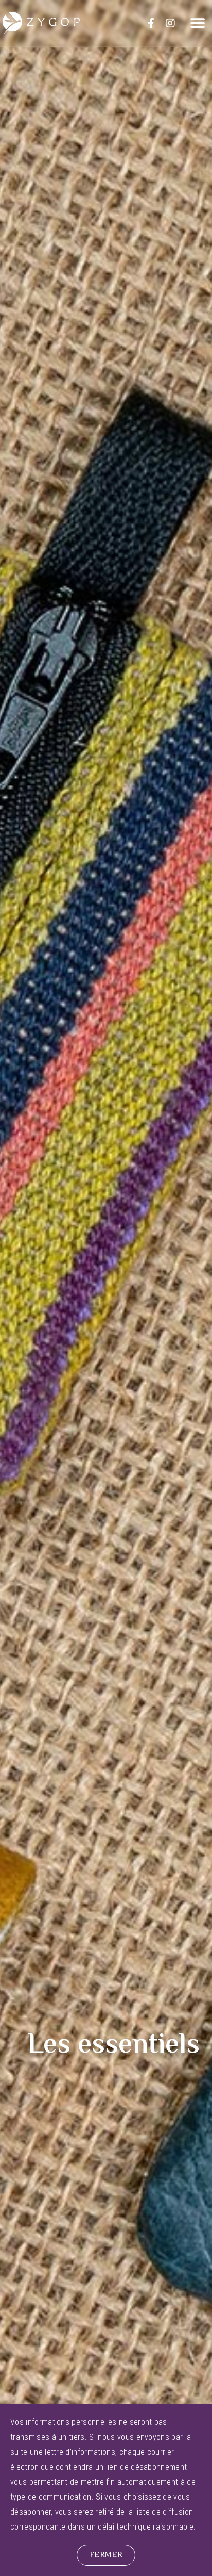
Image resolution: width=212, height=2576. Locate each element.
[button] (198, 23)
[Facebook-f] (151, 23)
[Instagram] (170, 23)
